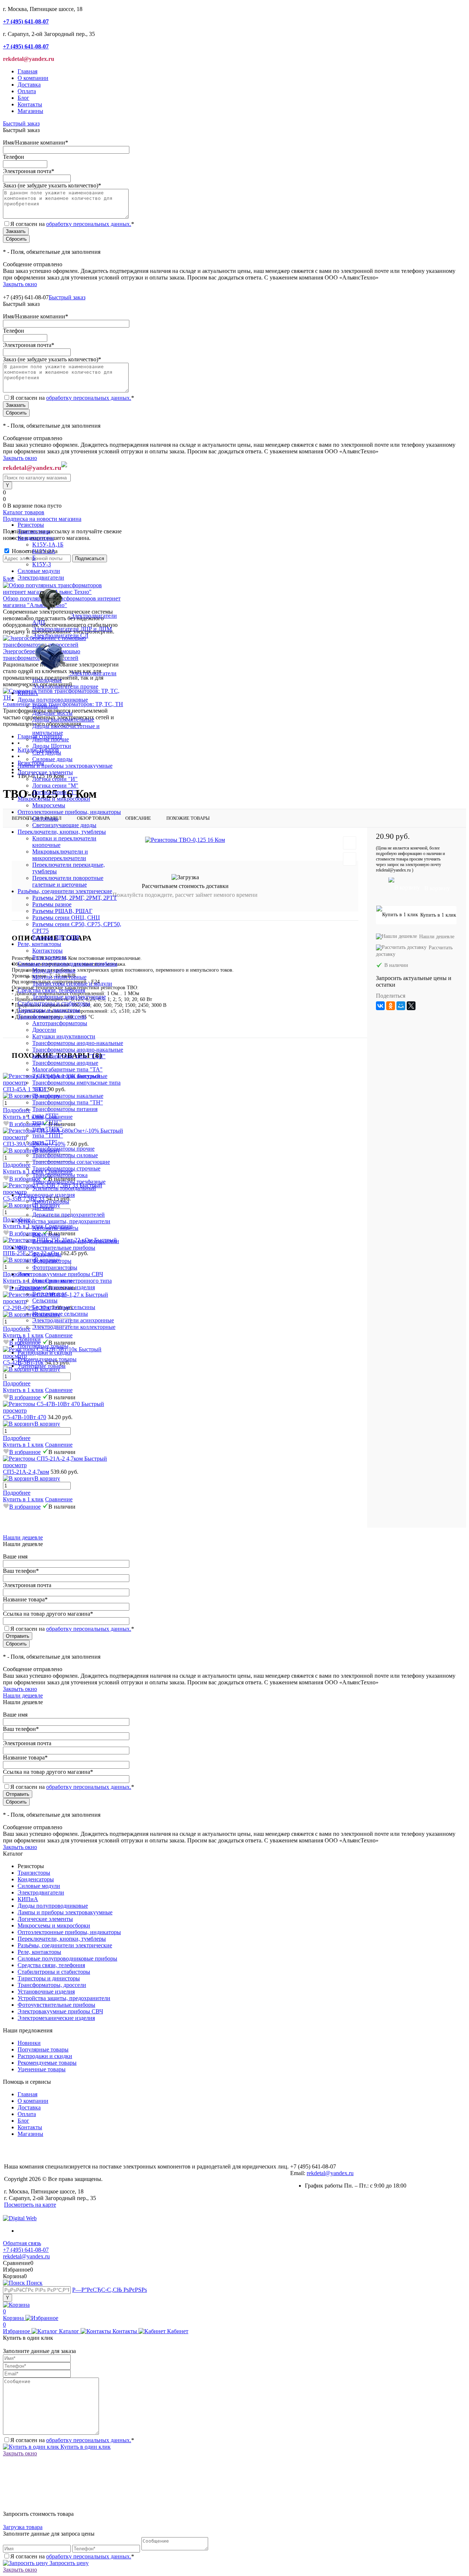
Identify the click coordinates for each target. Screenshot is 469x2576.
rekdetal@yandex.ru (330, 2173)
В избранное (25, 1397)
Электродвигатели (41, 1892)
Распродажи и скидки (45, 1353)
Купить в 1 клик (23, 1390)
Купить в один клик (85, 2447)
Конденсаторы (36, 1879)
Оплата (27, 91)
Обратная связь (22, 2243)
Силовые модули (39, 1886)
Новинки (29, 1339)
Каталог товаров (24, 512)
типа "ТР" (45, 1142)
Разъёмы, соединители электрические (65, 1945)
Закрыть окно (20, 284)
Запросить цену (68, 2563)
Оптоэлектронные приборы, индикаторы (69, 1932)
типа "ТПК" (47, 1129)
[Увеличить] (185, 840)
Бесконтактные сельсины (64, 1307)
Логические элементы (45, 1919)
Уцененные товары (42, 1366)
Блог (23, 98)
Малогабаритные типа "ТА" (67, 1069)
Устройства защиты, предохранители (64, 1998)
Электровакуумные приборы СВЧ (60, 2011)
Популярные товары (43, 1346)
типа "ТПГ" (47, 1122)
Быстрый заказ (21, 123)
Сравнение (59, 1390)
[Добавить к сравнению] (350, 859)
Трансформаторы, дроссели (52, 1985)
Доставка (29, 85)
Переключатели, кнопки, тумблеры (62, 1939)
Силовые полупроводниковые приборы (67, 1959)
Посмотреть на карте (30, 2205)
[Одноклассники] (391, 1006)
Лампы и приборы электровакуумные (65, 1912)
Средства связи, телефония (51, 1965)
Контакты (30, 104)
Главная (27, 71)
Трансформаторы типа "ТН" (68, 1102)
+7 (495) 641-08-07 (26, 2250)
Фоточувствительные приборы (56, 2005)
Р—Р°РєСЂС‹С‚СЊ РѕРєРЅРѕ (110, 2290)
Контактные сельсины (60, 1314)
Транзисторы (34, 1873)
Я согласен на (72, 224)
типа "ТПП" (48, 1135)
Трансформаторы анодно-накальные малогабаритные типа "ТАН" (78, 1053)
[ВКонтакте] (380, 1006)
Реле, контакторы (39, 1952)
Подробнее (17, 1383)
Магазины (30, 111)
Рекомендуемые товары (47, 1359)
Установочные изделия (46, 1992)
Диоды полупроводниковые (53, 1906)
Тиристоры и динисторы (49, 1978)
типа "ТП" (45, 1116)
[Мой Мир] (401, 1006)
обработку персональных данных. (89, 224)
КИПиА (28, 1899)
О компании (33, 78)
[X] (411, 1006)
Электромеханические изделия (56, 2018)
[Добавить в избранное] (350, 843)
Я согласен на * (72, 2440)
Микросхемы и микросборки (54, 1925)
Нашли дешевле (437, 937)
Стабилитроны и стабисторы (54, 1972)
